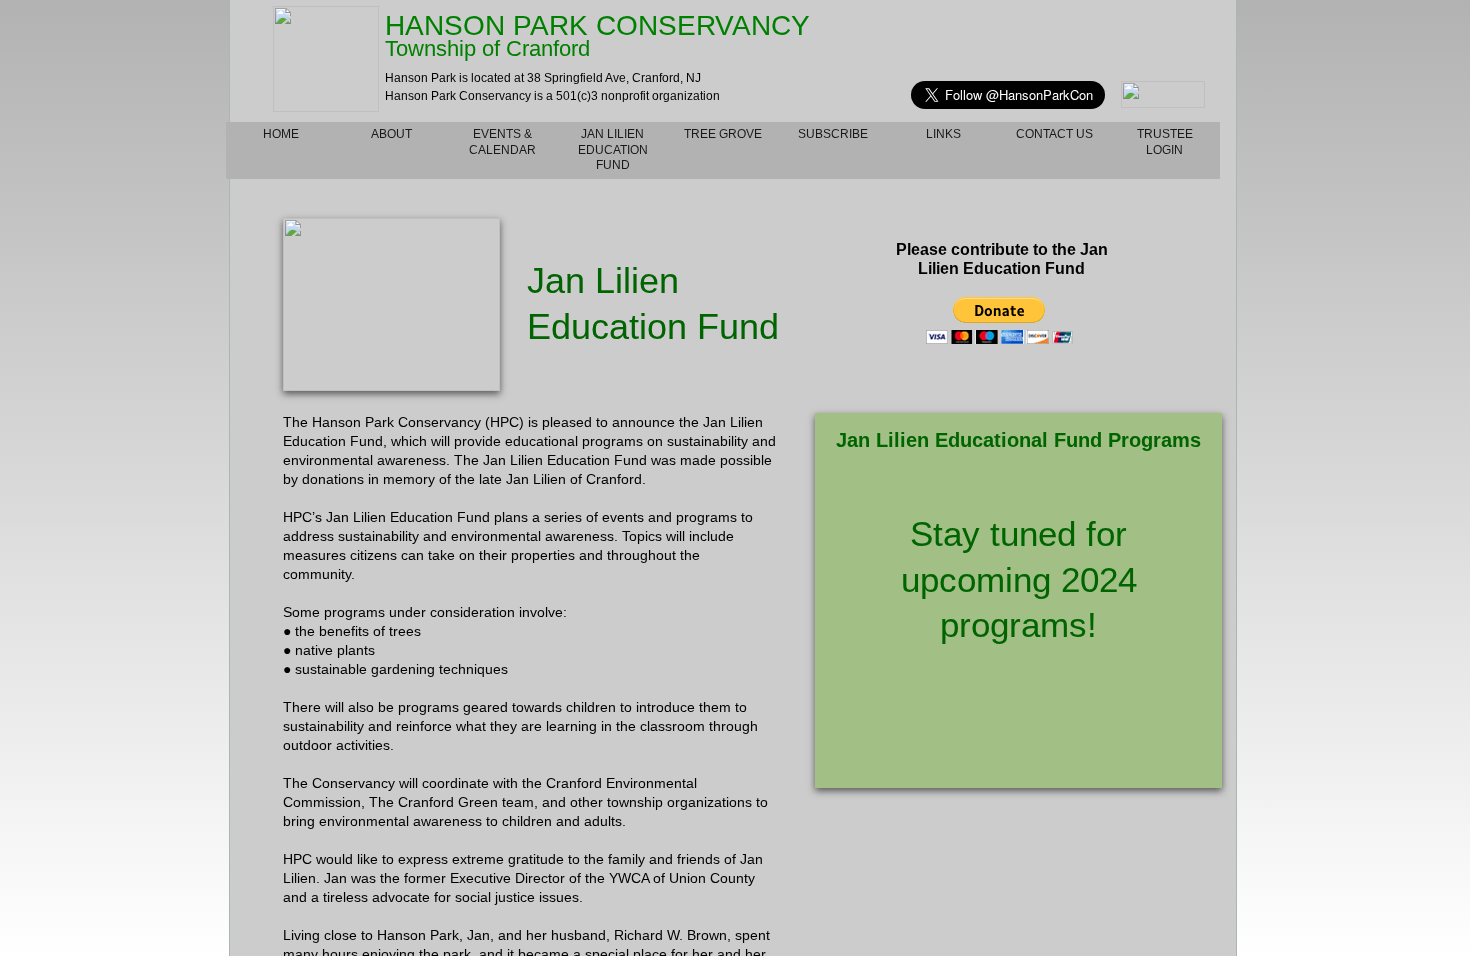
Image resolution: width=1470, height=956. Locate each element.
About (391, 134)
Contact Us (1054, 134)
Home (281, 134)
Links (943, 134)
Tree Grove (723, 134)
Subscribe (833, 134)
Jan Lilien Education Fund (613, 149)
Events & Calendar (502, 142)
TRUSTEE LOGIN (1165, 142)
